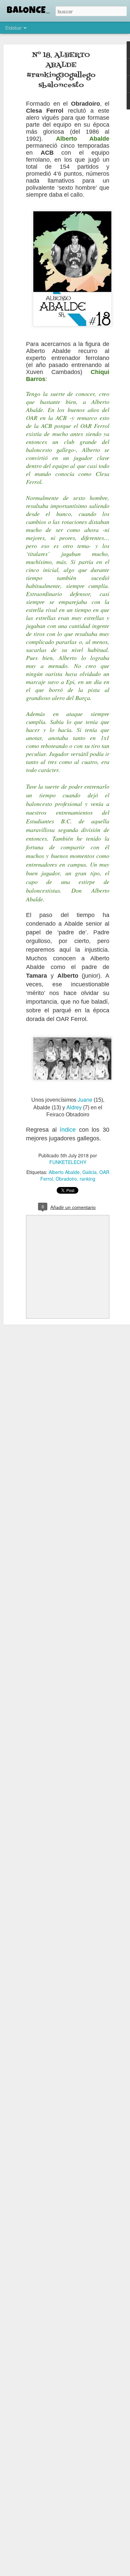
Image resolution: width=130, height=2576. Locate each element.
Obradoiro (66, 1179)
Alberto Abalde (64, 1172)
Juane (85, 1099)
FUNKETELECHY (68, 1162)
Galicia (89, 1172)
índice (68, 1130)
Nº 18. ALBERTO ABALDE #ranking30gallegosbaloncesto (61, 70)
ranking (87, 1179)
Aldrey (74, 1107)
